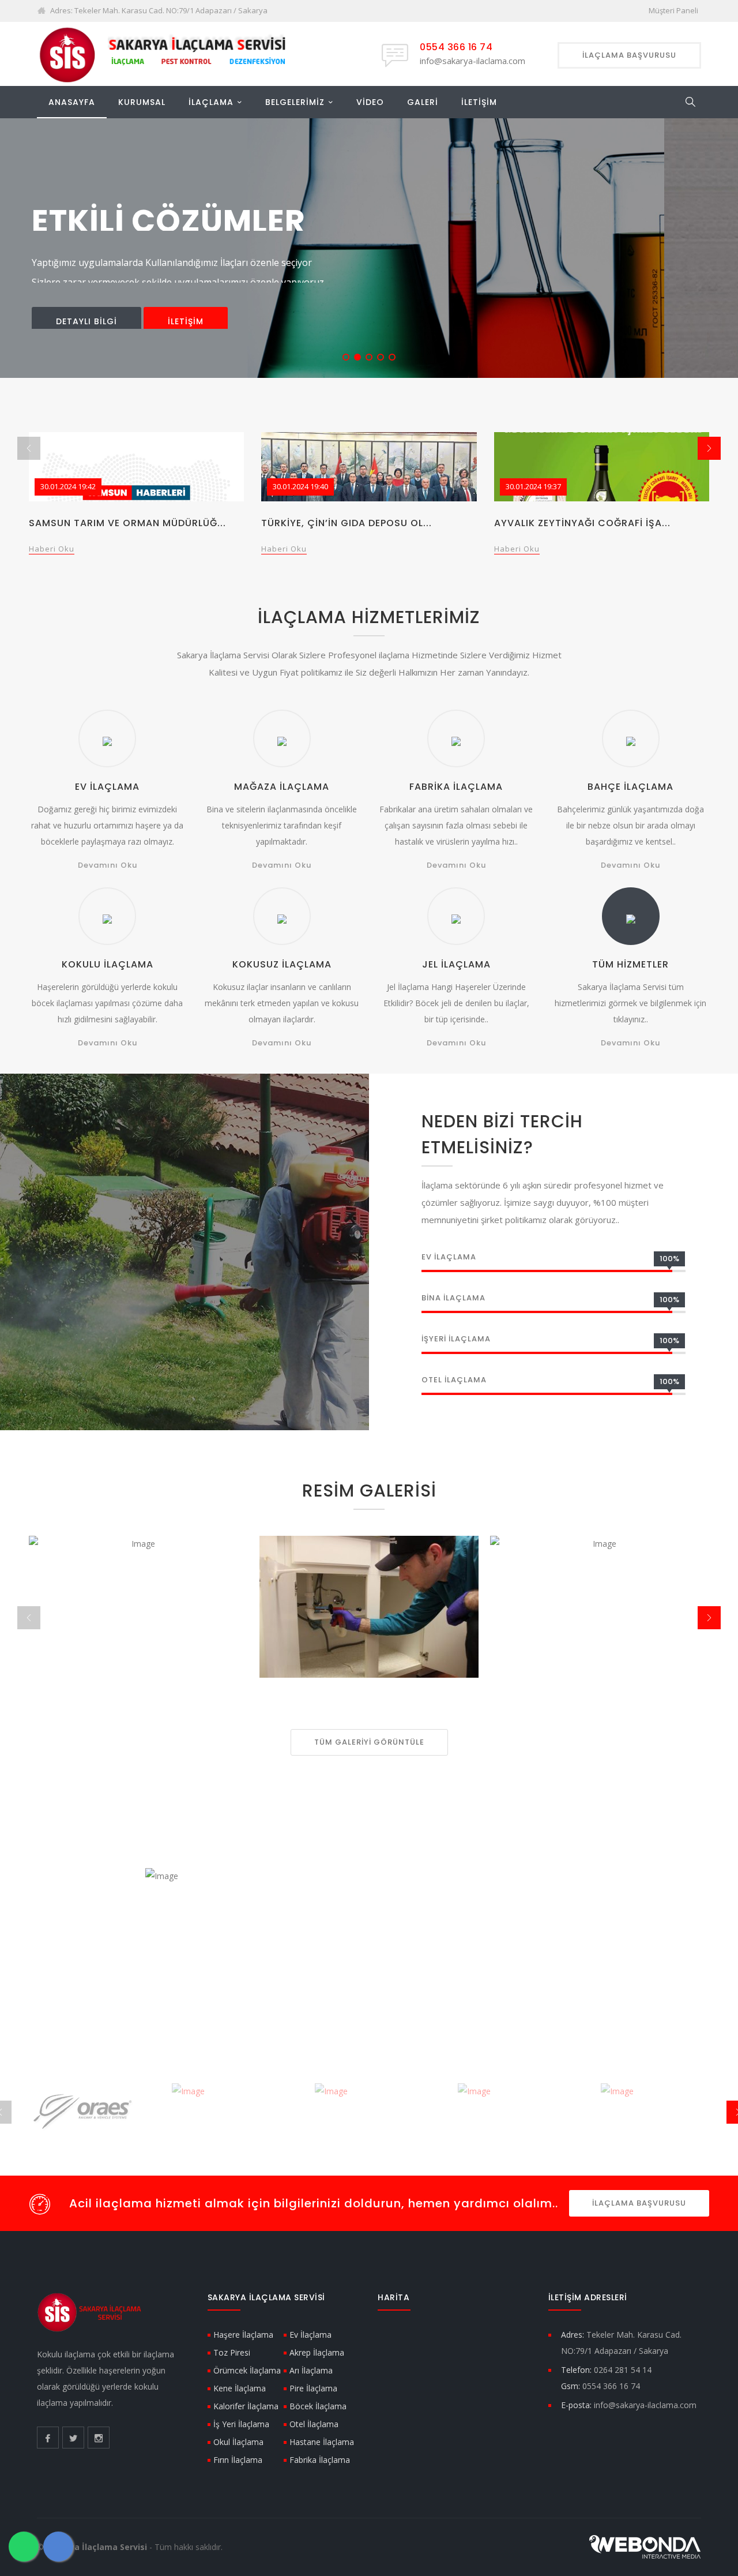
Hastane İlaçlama (322, 2442)
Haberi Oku (52, 549)
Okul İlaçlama (238, 2442)
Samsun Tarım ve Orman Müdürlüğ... (127, 523)
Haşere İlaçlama (243, 2335)
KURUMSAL (142, 102)
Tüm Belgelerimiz (345, 1969)
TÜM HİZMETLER (630, 964)
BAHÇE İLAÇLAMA (630, 787)
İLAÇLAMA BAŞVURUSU (639, 2203)
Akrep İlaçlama (317, 2352)
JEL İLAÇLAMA (456, 964)
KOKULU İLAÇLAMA (108, 964)
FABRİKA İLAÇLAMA (456, 787)
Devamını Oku (108, 865)
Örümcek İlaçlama (247, 2370)
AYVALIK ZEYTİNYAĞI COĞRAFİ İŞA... (582, 523)
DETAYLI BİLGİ (86, 314)
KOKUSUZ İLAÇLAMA (282, 964)
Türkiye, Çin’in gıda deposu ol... (347, 523)
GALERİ (423, 102)
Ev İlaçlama (310, 2335)
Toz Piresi (232, 2352)
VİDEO (370, 102)
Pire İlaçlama (313, 2388)
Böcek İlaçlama (318, 2406)
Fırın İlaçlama (238, 2460)
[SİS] (167, 53)
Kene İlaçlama (240, 2388)
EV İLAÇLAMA (107, 787)
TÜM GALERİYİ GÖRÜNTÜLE (369, 1742)
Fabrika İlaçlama (320, 2460)
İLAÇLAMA (211, 102)
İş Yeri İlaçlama (241, 2424)
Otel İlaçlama (314, 2424)
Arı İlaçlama (311, 2370)
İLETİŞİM (479, 102)
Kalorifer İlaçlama (246, 2406)
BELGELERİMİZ (295, 102)
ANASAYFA (72, 102)
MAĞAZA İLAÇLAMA (282, 787)
